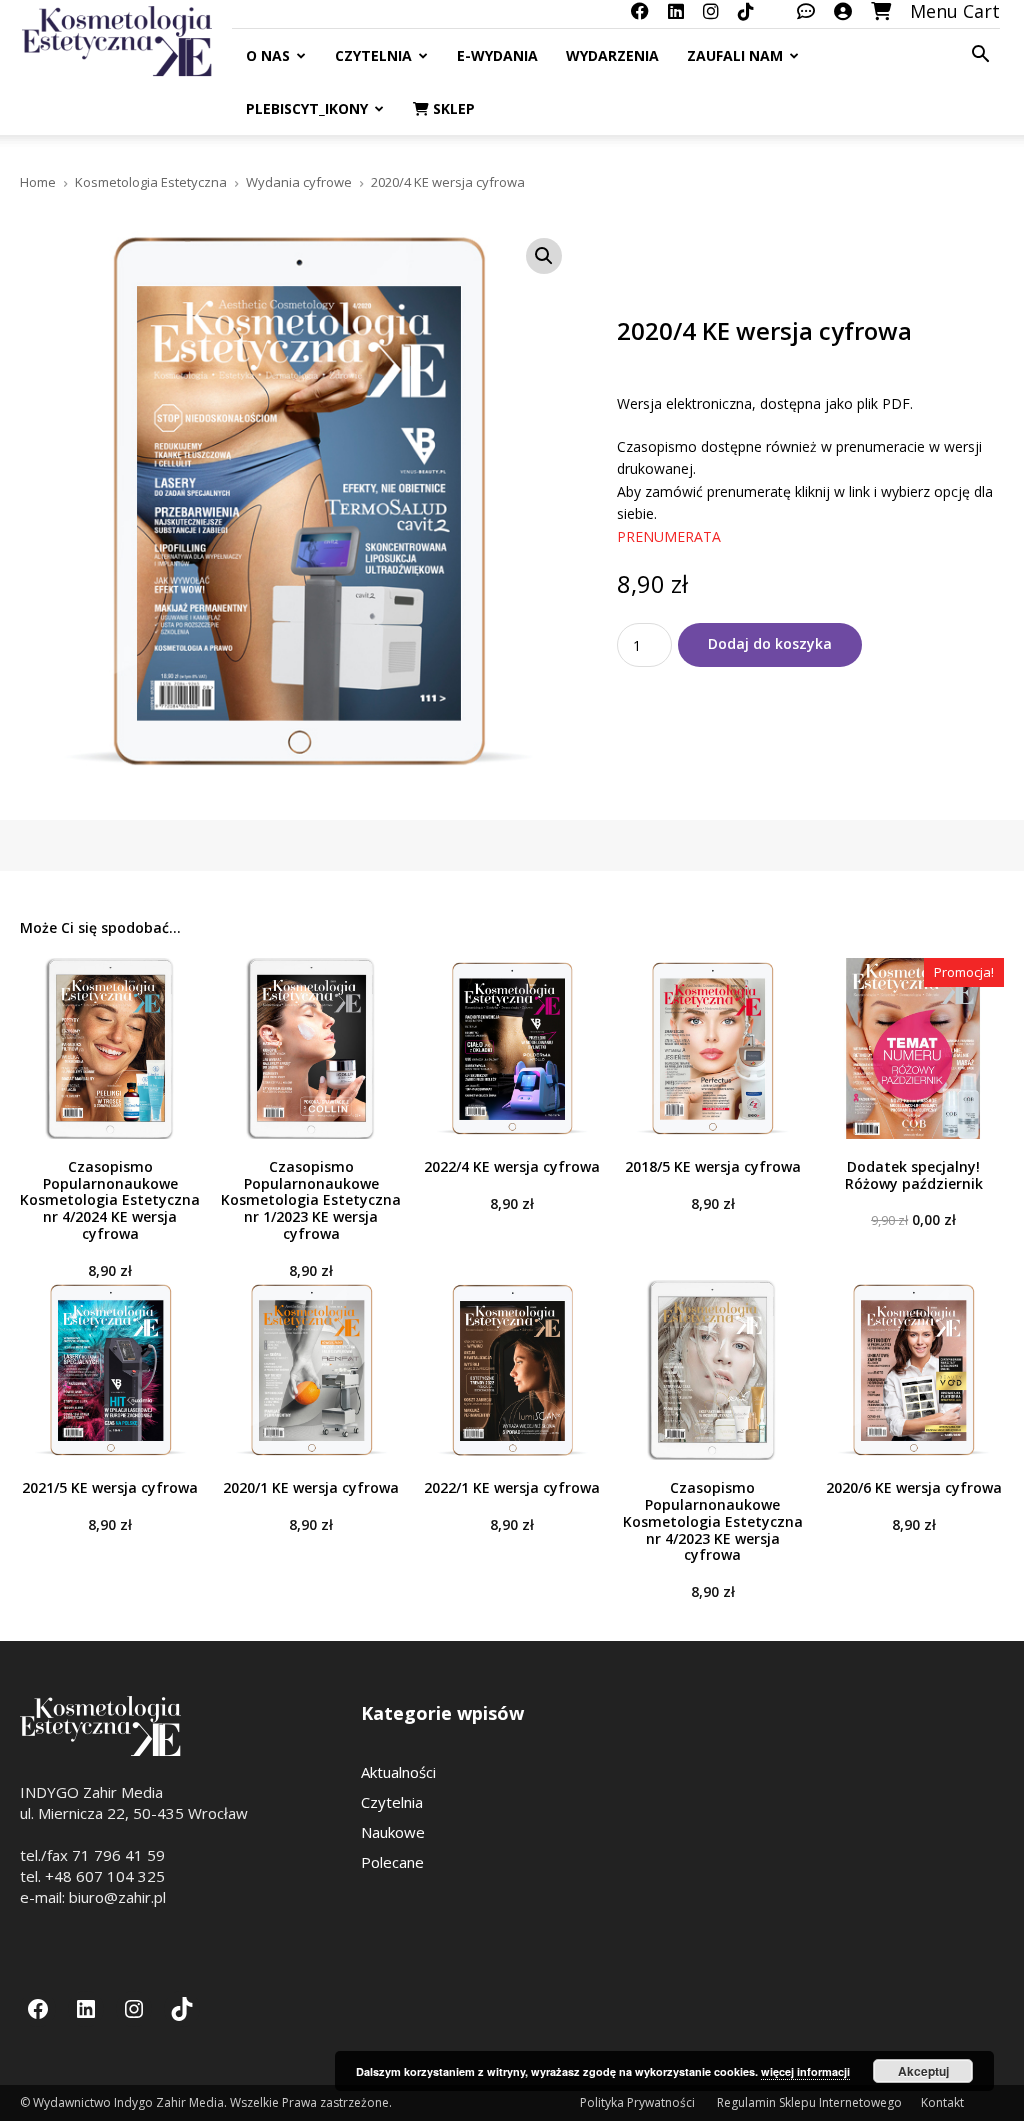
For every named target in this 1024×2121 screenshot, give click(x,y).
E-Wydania (497, 55)
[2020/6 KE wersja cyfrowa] (913, 1370)
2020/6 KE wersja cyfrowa (914, 1487)
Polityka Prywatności (639, 2102)
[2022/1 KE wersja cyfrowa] (512, 1370)
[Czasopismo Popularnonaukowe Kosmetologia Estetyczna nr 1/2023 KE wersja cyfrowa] (311, 1048)
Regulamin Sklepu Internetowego (809, 2102)
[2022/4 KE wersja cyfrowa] (512, 1048)
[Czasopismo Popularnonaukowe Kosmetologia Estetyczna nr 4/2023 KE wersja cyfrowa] (712, 1370)
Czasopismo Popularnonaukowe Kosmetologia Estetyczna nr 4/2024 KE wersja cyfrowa (110, 1200)
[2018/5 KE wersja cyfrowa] (712, 1048)
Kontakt (942, 2102)
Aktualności (398, 1772)
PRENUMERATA (671, 536)
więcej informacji (805, 2071)
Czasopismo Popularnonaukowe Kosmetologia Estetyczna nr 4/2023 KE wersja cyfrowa (713, 1521)
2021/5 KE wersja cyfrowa (110, 1487)
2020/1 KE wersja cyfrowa (311, 1487)
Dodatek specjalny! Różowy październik (914, 1175)
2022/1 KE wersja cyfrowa (512, 1487)
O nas (268, 55)
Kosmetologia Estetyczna (151, 182)
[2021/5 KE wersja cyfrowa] (110, 1370)
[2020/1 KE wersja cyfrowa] (311, 1370)
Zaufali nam (735, 55)
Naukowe (393, 1832)
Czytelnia (373, 55)
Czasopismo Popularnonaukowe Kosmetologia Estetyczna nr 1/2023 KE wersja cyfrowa (311, 1200)
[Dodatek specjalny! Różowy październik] (913, 1048)
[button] (980, 56)
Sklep (452, 108)
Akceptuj (923, 2071)
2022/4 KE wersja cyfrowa (512, 1166)
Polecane (392, 1862)
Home (38, 182)
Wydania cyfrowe (299, 182)
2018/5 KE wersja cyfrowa (713, 1166)
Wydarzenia (612, 55)
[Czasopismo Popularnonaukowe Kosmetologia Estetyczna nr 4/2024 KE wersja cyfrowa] (110, 1048)
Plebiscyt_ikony (307, 108)
